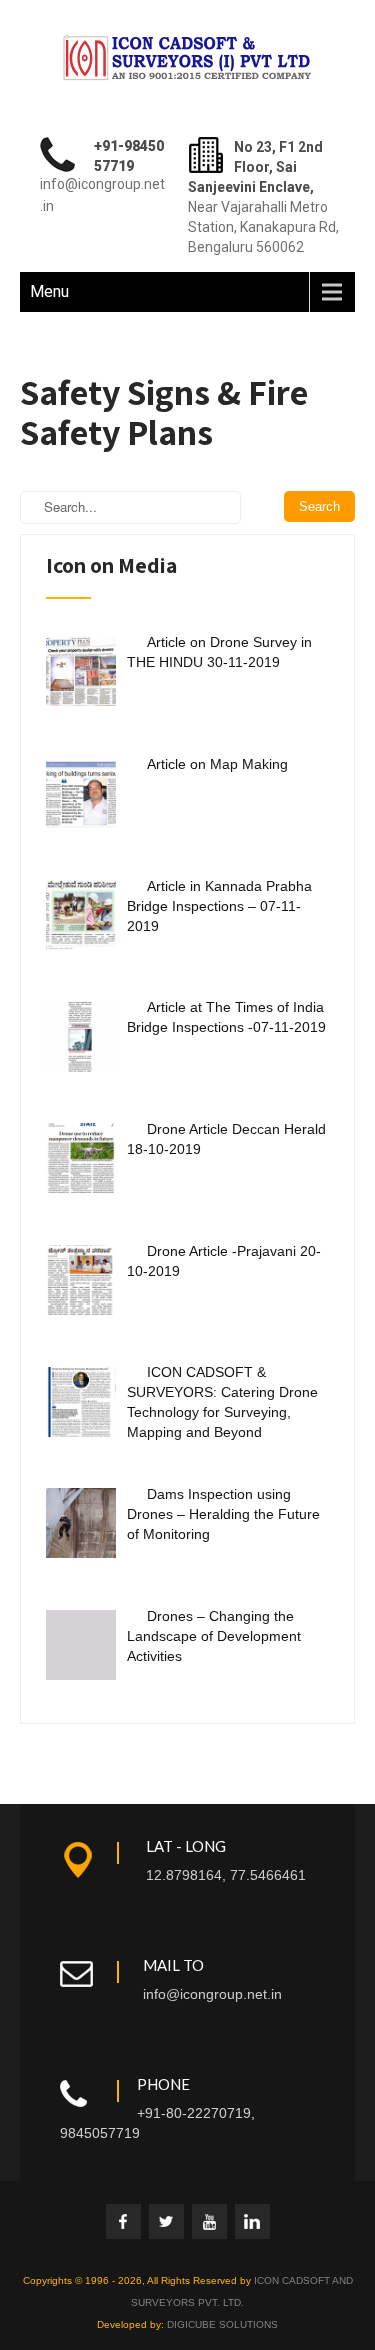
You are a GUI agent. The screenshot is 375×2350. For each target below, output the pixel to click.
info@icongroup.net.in (212, 1994)
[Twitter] (166, 2221)
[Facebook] (123, 2221)
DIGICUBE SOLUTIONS (222, 2324)
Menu (49, 291)
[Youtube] (209, 2221)
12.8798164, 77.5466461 (226, 1875)
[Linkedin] (252, 2221)
